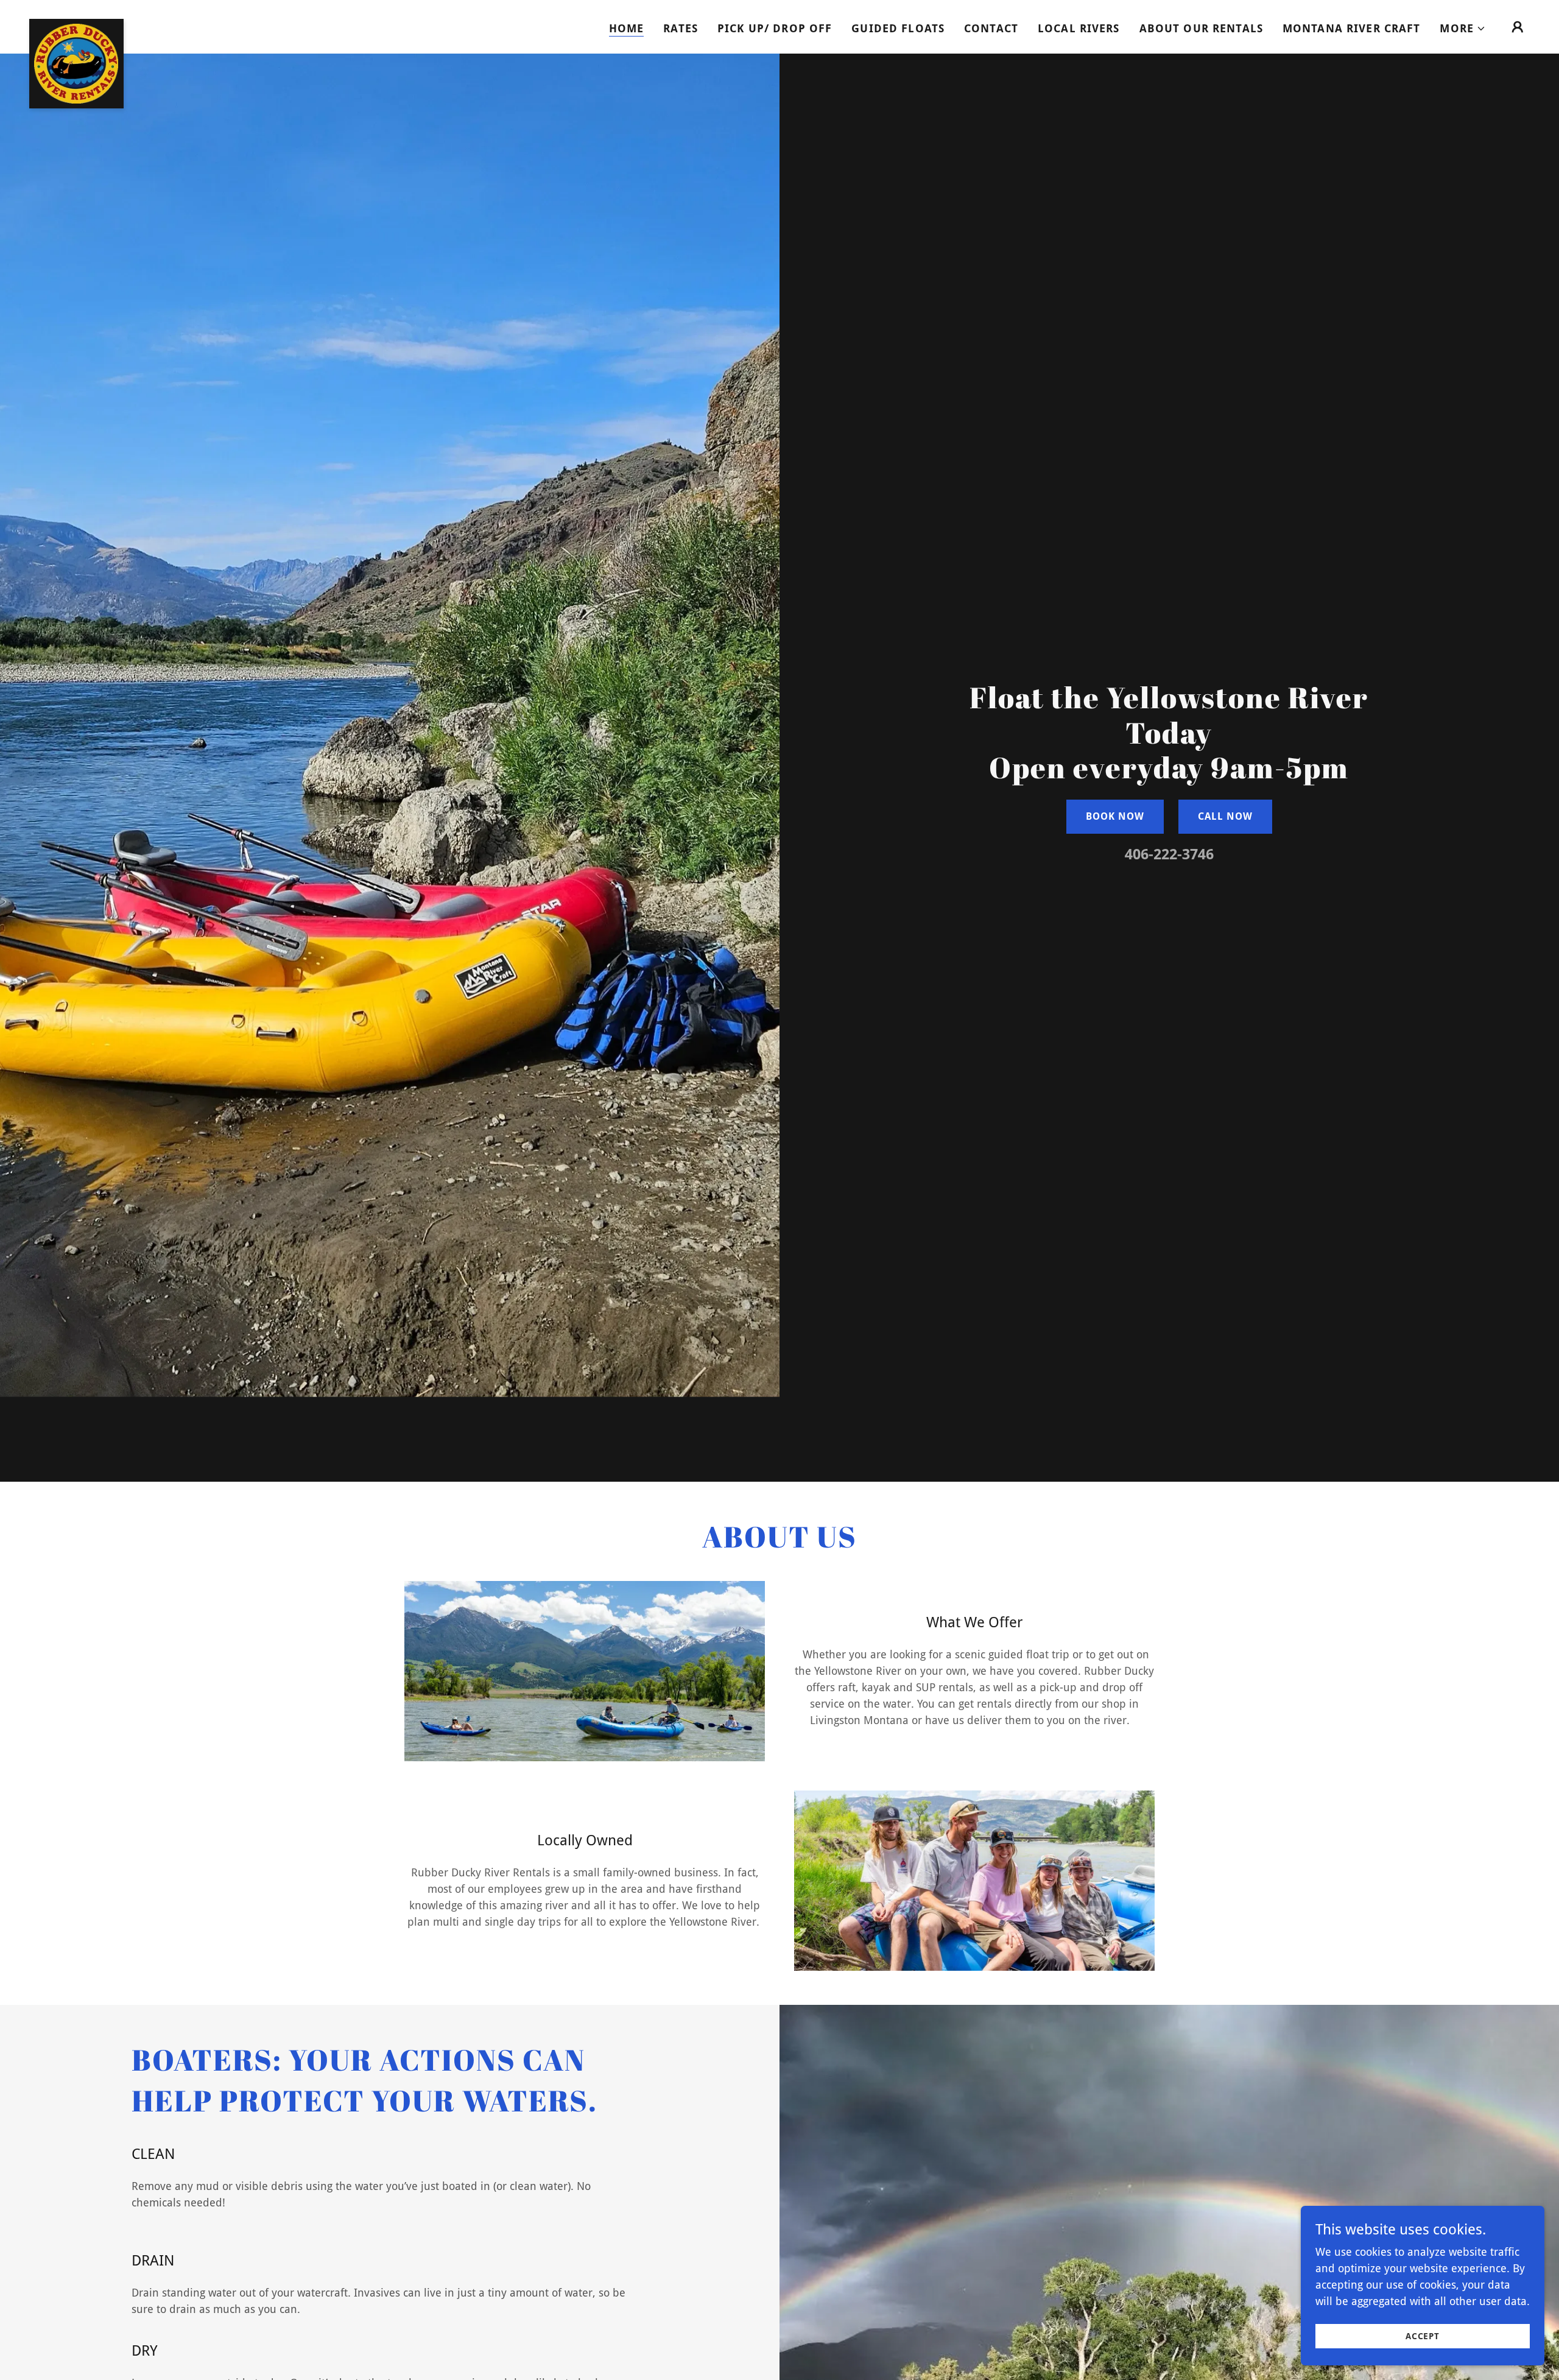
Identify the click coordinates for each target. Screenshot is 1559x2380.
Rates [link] (681, 28)
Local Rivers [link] (1079, 28)
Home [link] (627, 28)
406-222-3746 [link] (1169, 854)
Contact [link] (991, 28)
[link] (76, 24)
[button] (1463, 29)
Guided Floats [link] (898, 28)
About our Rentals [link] (1201, 28)
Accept (1423, 2336)
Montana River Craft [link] (1352, 28)
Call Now (1225, 816)
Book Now (1115, 816)
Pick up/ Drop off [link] (775, 28)
